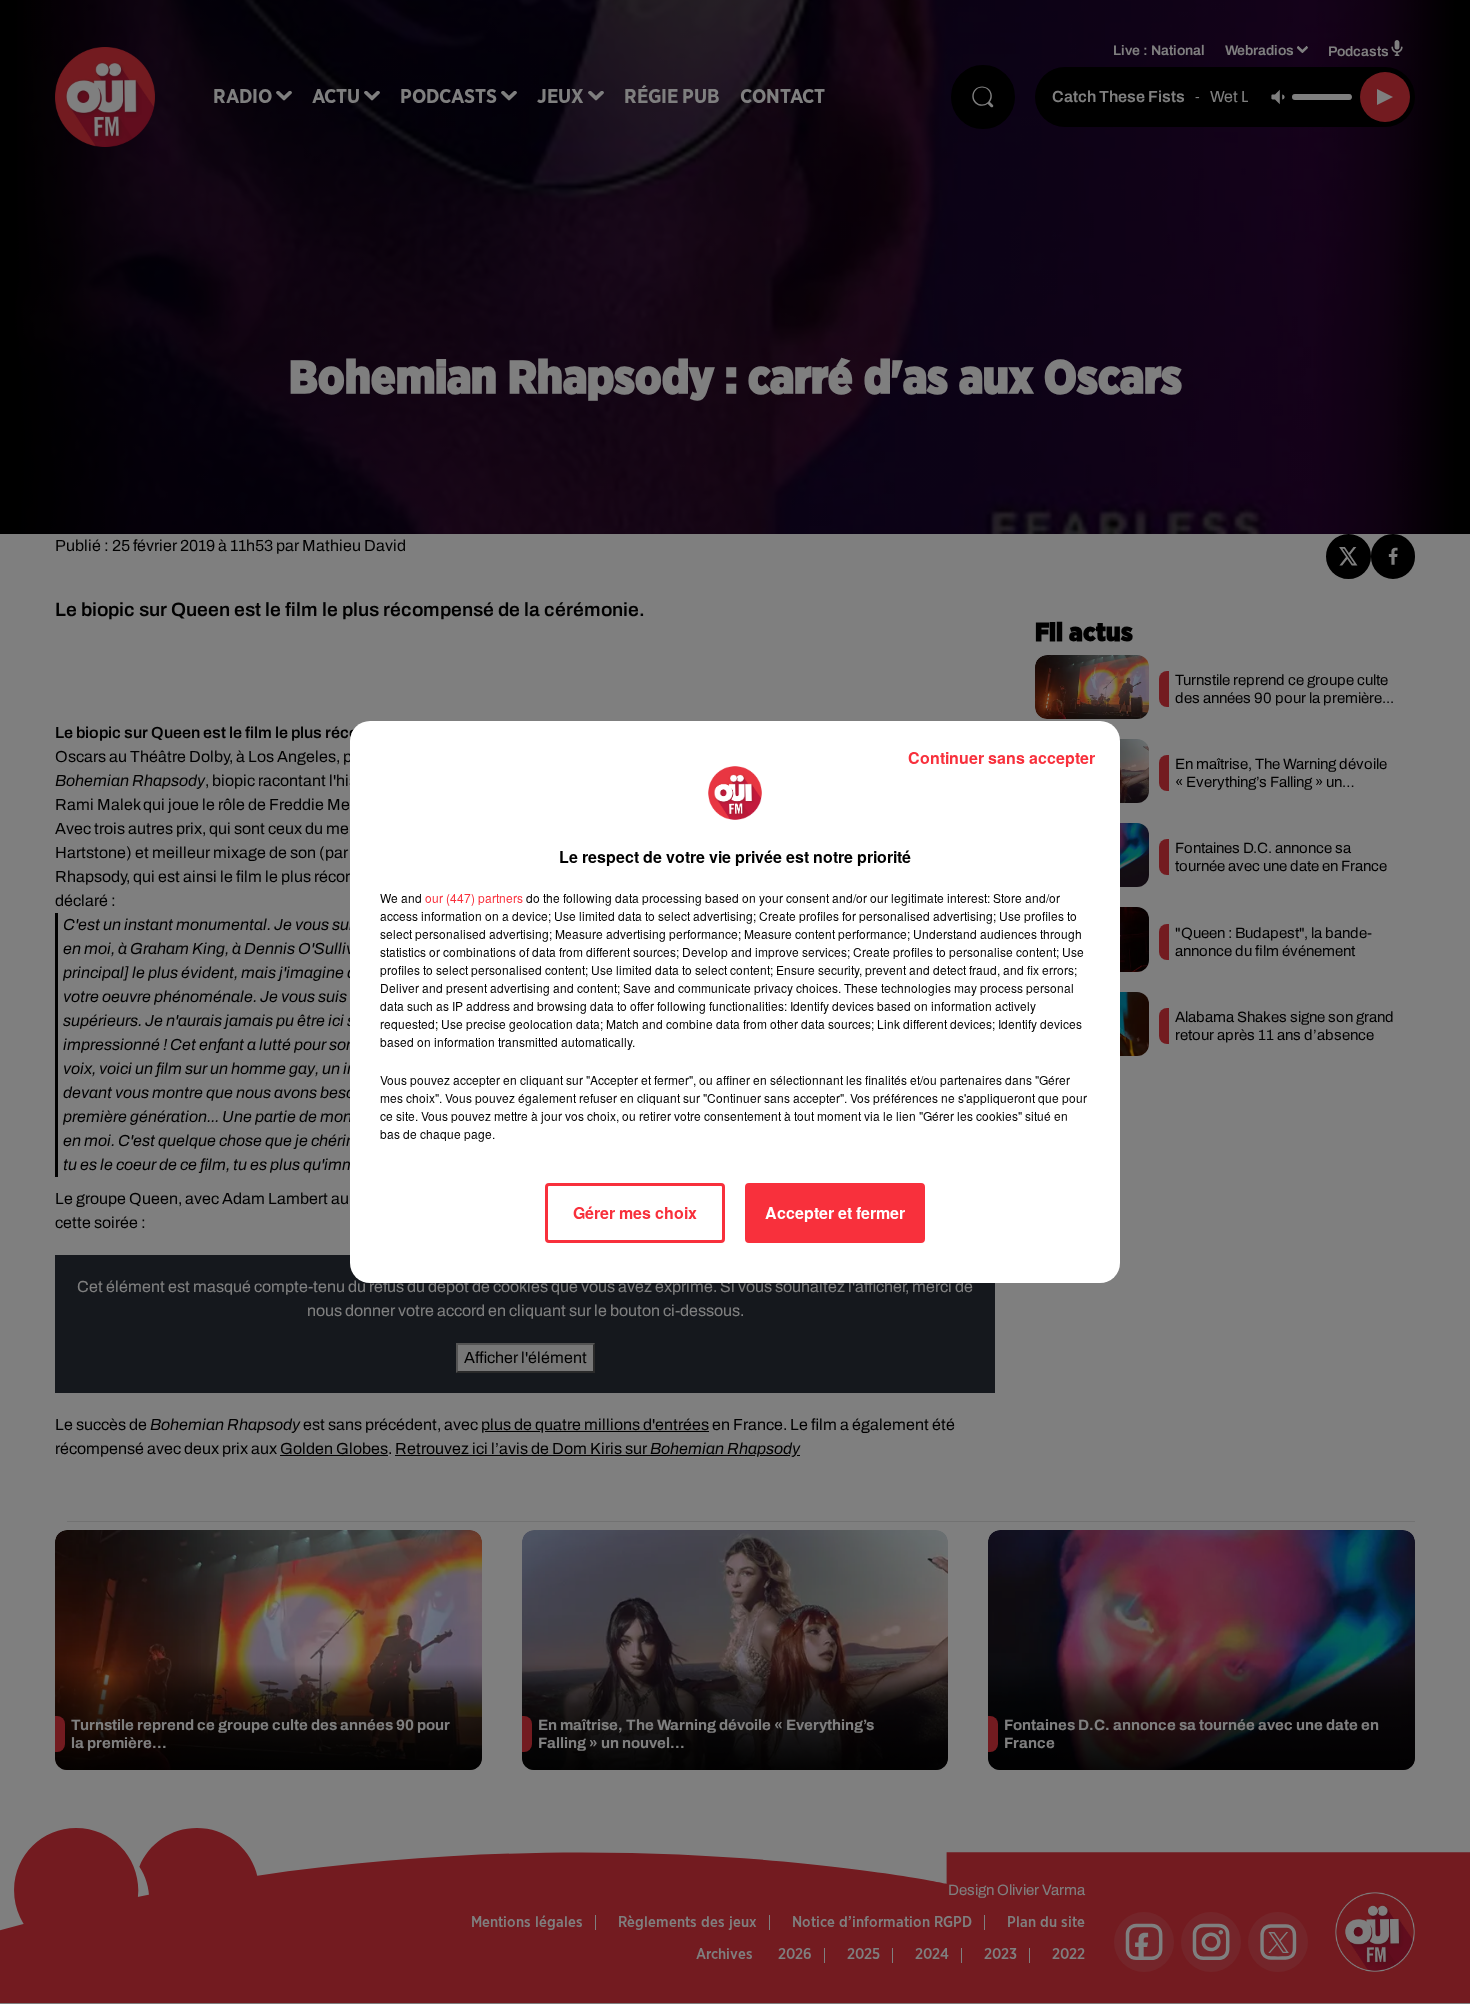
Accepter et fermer (835, 1212)
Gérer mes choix (635, 1212)
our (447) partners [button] (474, 897)
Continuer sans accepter (1001, 757)
